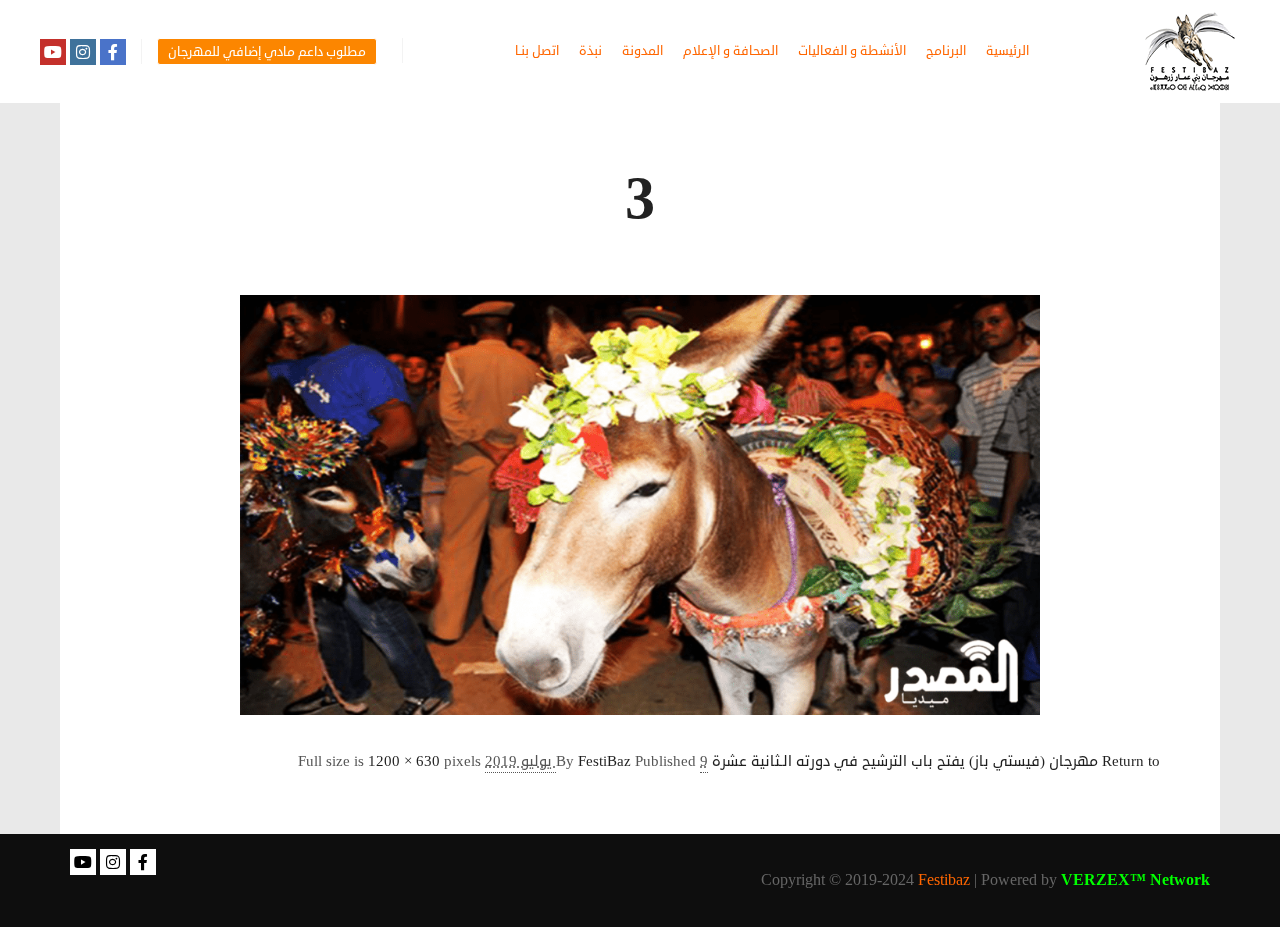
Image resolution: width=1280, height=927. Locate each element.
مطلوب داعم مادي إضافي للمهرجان (267, 52)
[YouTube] (53, 52)
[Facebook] (113, 52)
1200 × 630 (404, 761)
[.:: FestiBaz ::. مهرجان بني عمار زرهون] (1190, 51)
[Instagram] (83, 52)
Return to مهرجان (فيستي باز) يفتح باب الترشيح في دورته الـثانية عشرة (936, 761)
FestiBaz (604, 761)
